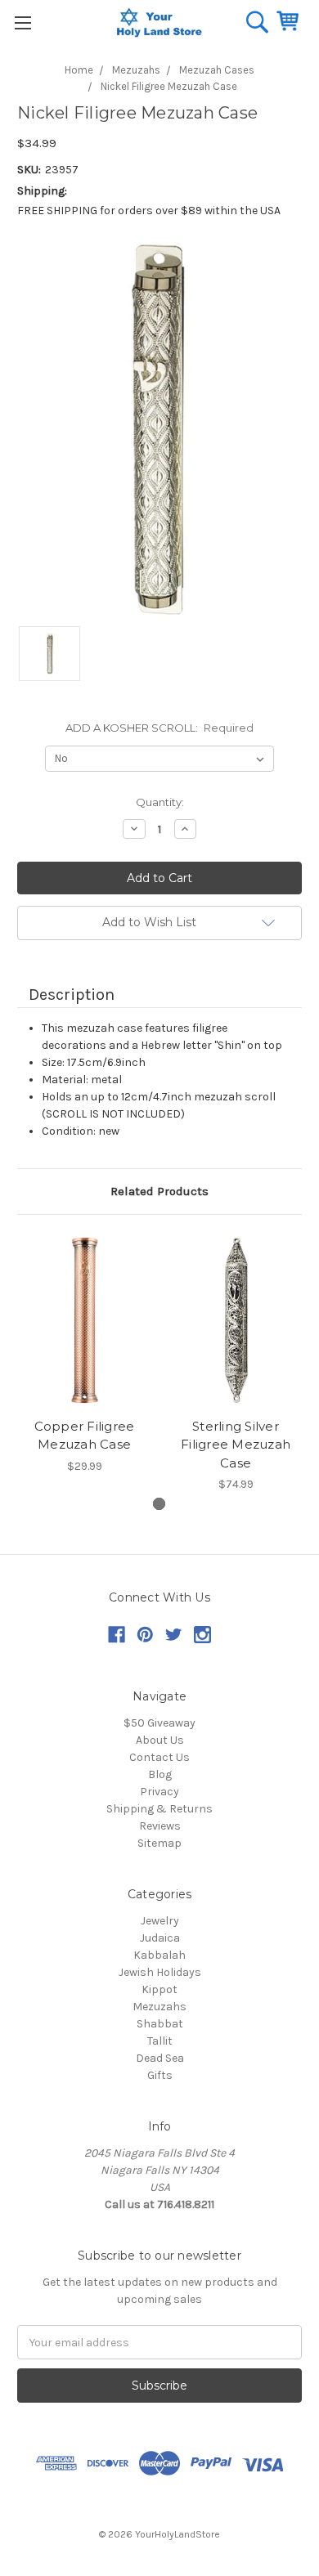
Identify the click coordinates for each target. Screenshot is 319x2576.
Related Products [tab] (159, 1191)
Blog (160, 1774)
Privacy (159, 1792)
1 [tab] (159, 1504)
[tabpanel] (85, 1355)
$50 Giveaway (159, 1723)
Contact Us (159, 1757)
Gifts (160, 2075)
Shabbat (160, 2024)
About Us (160, 1740)
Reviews (160, 1826)
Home (79, 70)
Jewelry (160, 1921)
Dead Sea (160, 2058)
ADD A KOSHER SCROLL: (160, 728)
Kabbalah (159, 1955)
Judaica (160, 1938)
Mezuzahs (136, 70)
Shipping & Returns (159, 1809)
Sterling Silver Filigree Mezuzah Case (236, 1445)
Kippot (159, 1989)
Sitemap (159, 1843)
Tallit (160, 2041)
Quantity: (160, 802)
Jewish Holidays (160, 1972)
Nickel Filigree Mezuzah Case (169, 86)
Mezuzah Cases (217, 70)
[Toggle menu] (22, 22)
